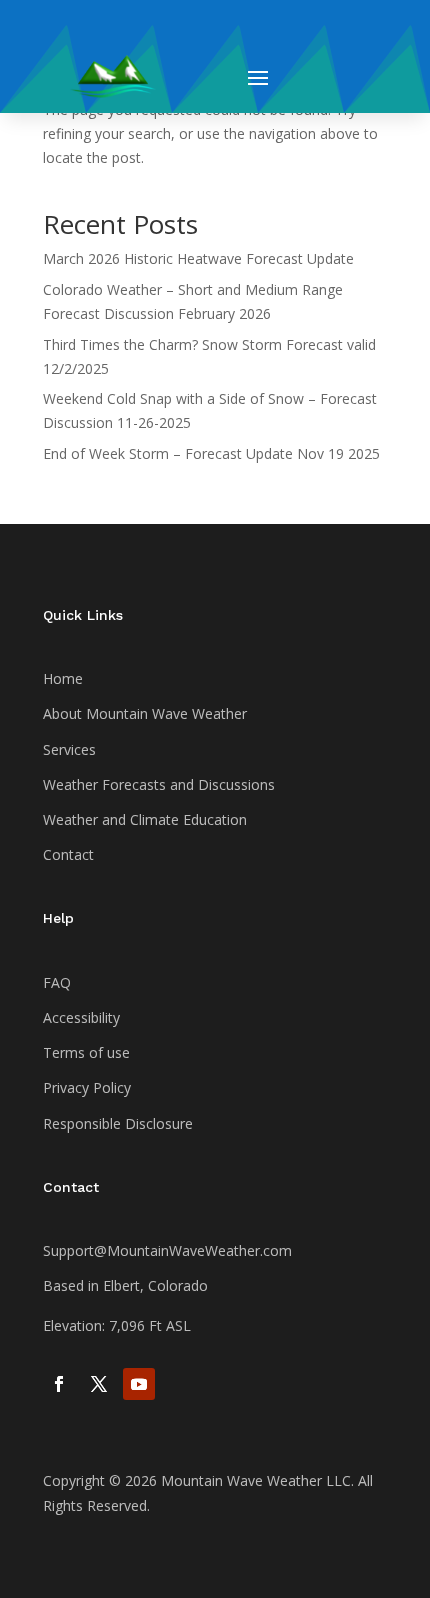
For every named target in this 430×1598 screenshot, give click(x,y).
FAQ (57, 982)
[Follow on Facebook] (59, 1384)
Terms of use (86, 1052)
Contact (68, 854)
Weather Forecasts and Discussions (159, 784)
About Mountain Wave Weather (145, 713)
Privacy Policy (87, 1087)
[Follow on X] (99, 1384)
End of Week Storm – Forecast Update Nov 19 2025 (211, 453)
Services (69, 749)
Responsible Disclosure (118, 1123)
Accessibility (81, 1017)
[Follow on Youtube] (139, 1384)
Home (63, 678)
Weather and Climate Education (145, 819)
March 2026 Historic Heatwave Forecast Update (198, 258)
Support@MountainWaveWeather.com (167, 1250)
